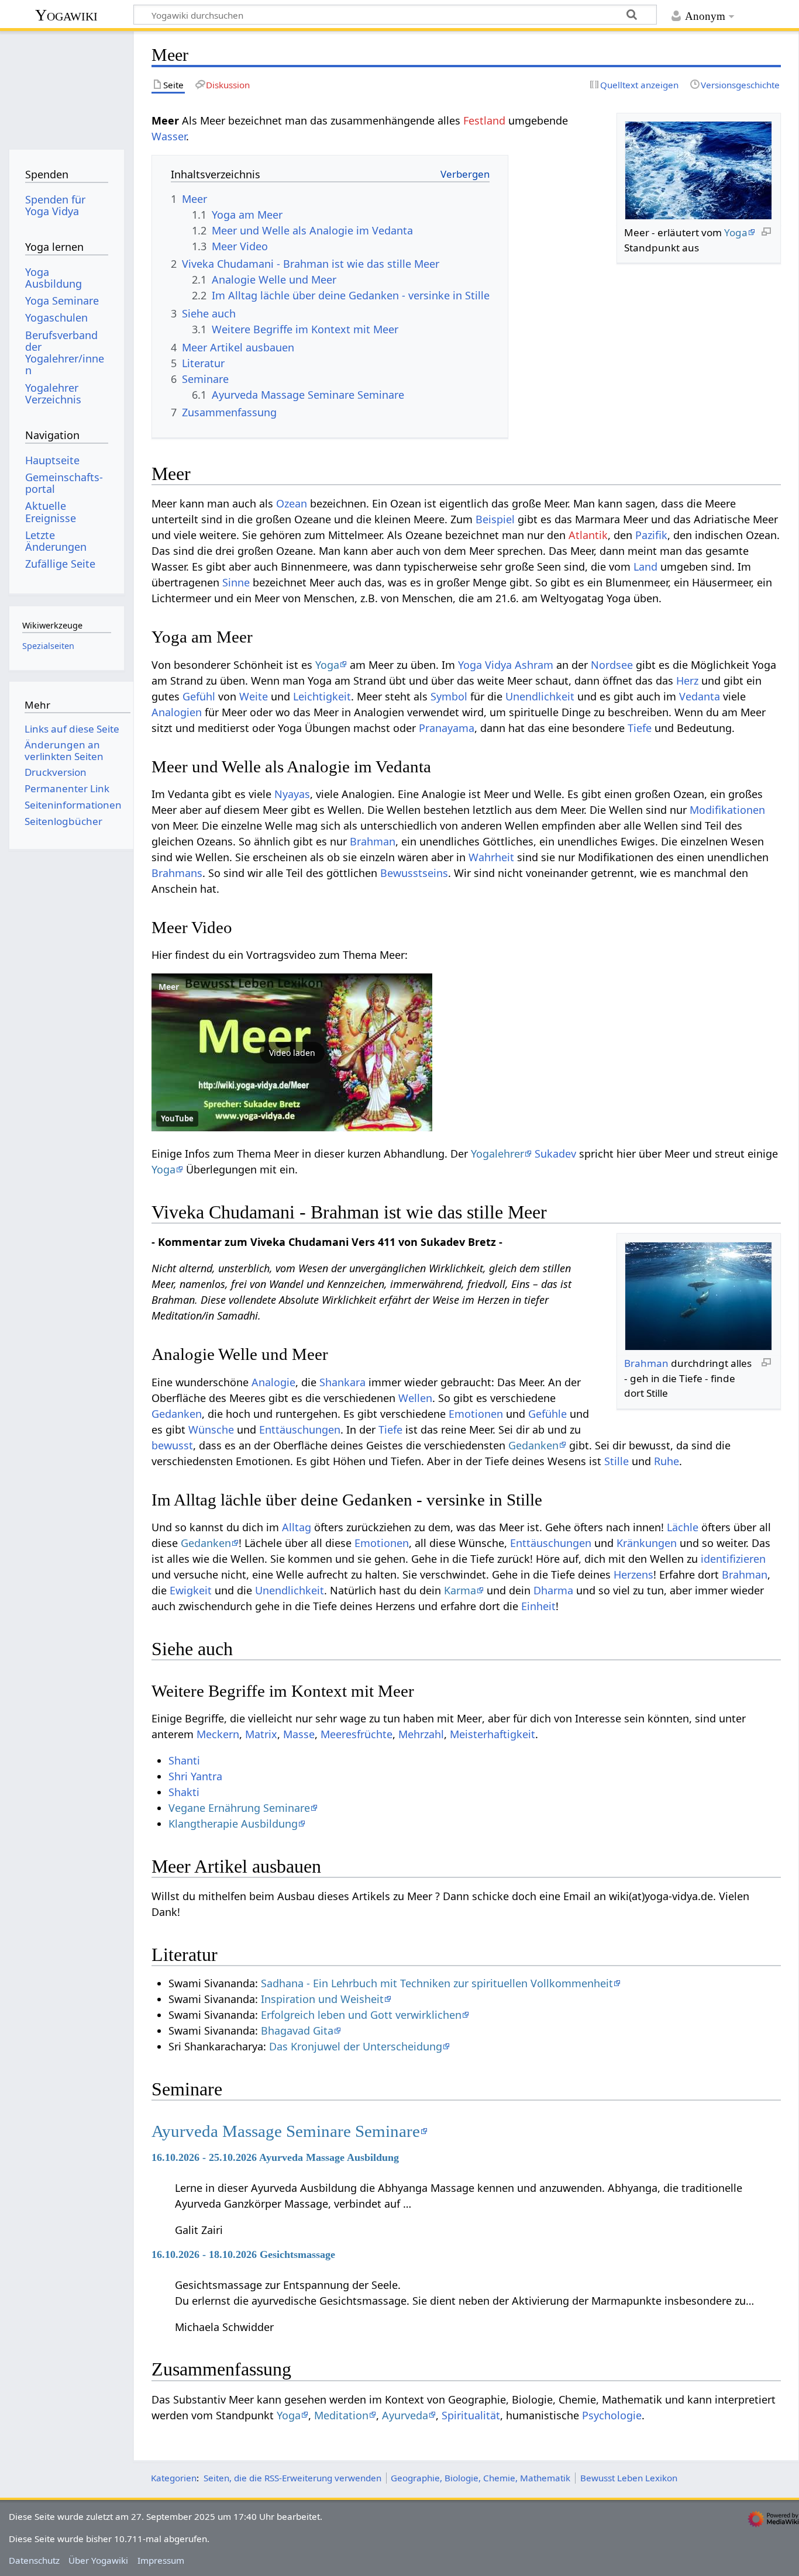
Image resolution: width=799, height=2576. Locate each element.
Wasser (169, 136)
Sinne (236, 582)
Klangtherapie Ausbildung (233, 1824)
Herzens (633, 1574)
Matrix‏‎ (261, 1734)
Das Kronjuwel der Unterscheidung (356, 2046)
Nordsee (612, 665)
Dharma (553, 1590)
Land (645, 567)
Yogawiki (66, 15)
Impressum (161, 2560)
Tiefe (640, 728)
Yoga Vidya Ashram (506, 665)
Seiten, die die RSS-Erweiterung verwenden (292, 2478)
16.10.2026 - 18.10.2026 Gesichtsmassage (243, 2254)
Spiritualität (471, 2415)
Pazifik (651, 535)
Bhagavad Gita (297, 2031)
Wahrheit (491, 857)
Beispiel (495, 519)
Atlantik (588, 535)
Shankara (342, 1382)
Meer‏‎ (169, 987)
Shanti (184, 1760)
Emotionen (476, 1414)
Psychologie (612, 2415)
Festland (484, 120)
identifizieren (733, 1559)
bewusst (172, 1445)
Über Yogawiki (98, 2560)
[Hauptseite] (66, 86)
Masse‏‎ (299, 1734)
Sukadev (555, 1154)
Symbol (449, 696)
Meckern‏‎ (218, 1734)
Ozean (292, 503)
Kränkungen (647, 1543)
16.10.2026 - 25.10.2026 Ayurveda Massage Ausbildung (275, 2157)
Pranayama (447, 728)
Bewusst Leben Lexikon (629, 2478)
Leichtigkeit (322, 696)
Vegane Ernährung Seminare (239, 1808)
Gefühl (199, 696)
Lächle (683, 1527)
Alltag (297, 1527)
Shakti (184, 1792)
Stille (617, 1461)
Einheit (538, 1606)
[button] (292, 1052)
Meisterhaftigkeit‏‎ (493, 1734)
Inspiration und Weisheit (322, 1999)
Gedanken (177, 1414)
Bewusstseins (414, 873)
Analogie (273, 1382)
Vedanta (700, 696)
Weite (254, 696)
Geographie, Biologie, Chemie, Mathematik (481, 2478)
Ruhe (667, 1461)
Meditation (341, 2415)
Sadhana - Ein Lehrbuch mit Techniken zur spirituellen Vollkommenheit (437, 1983)
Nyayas (292, 794)
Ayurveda (405, 2415)
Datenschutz (34, 2560)
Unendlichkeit (540, 696)
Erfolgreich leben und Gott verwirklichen (361, 2015)
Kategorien (174, 2478)
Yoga (736, 232)
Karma (460, 1590)
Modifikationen (727, 810)
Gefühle (547, 1414)
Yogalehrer (497, 1154)
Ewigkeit (191, 1590)
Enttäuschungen (300, 1429)
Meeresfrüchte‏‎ (357, 1734)
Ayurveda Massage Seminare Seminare (286, 2131)
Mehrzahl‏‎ (421, 1734)
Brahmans (177, 873)
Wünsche (211, 1429)
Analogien (177, 712)
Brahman (373, 841)
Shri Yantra (195, 1776)
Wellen (415, 1398)
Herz (687, 681)
